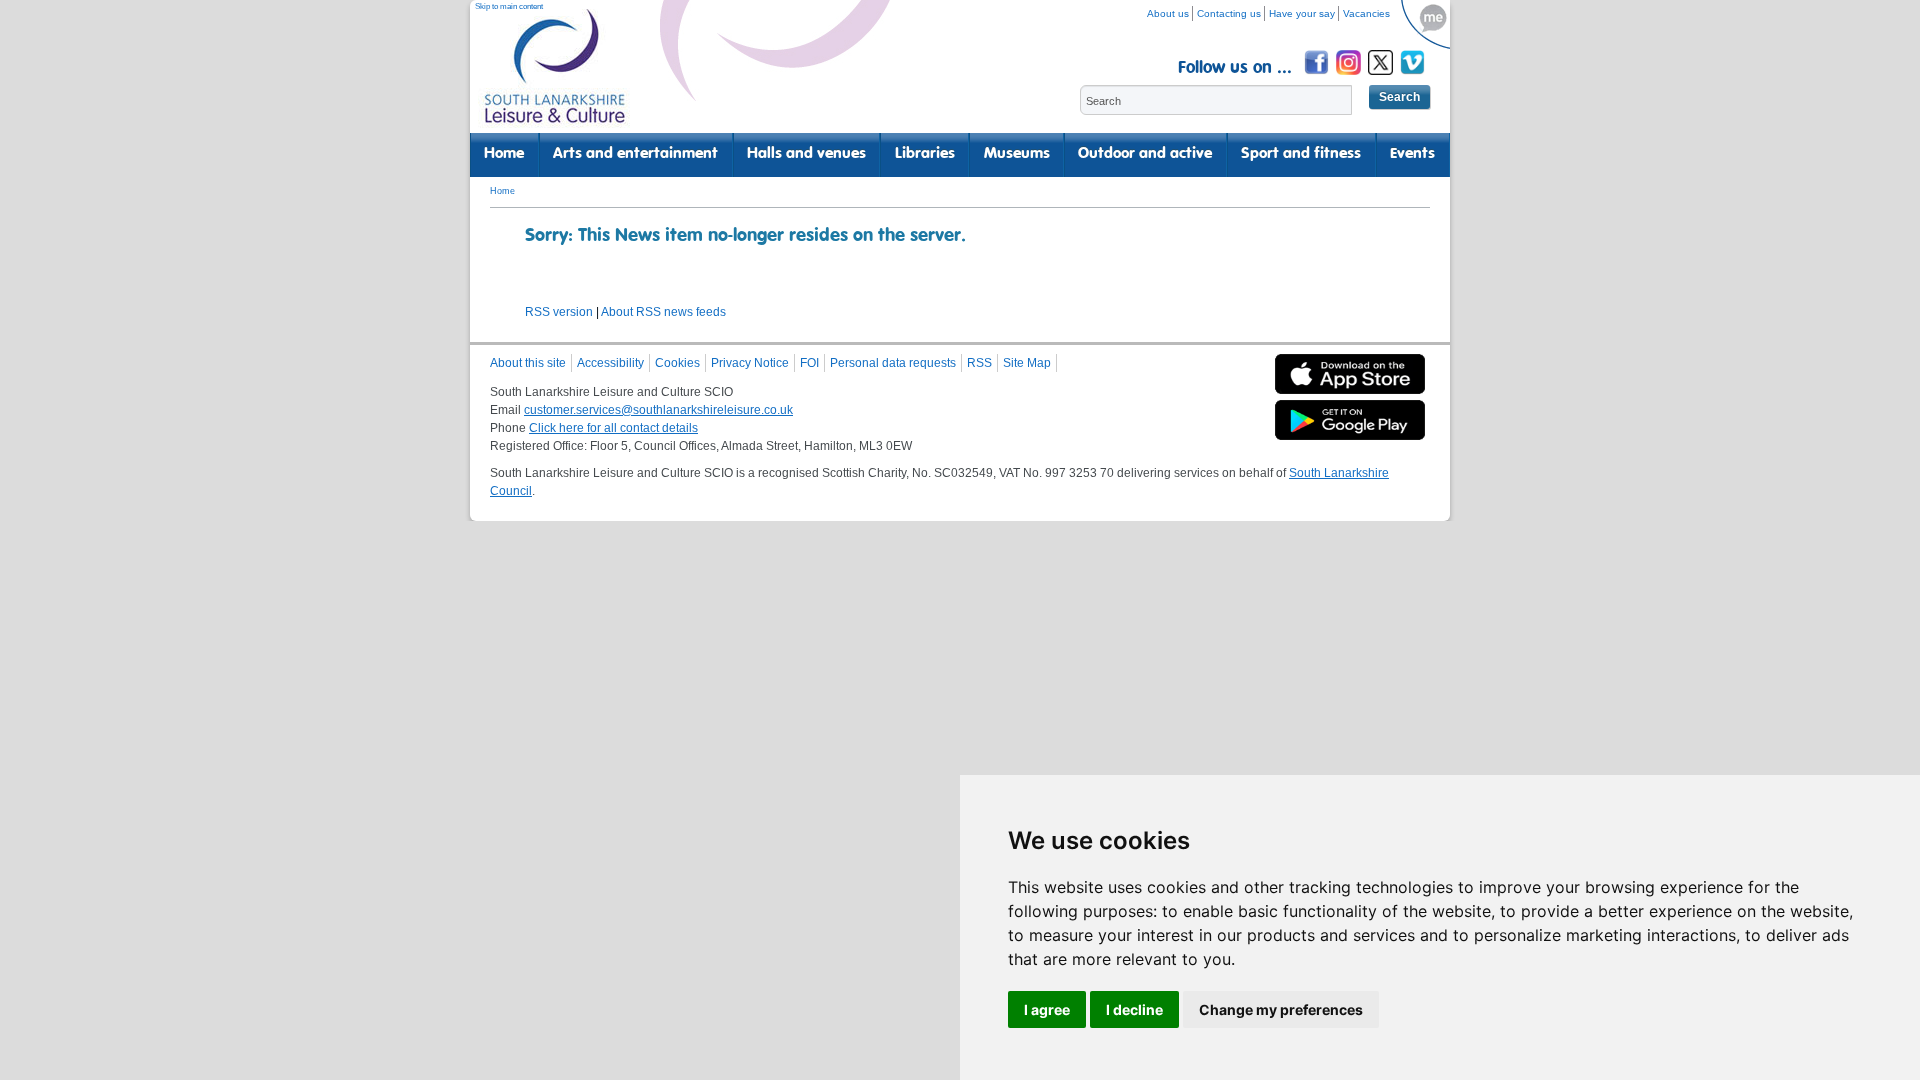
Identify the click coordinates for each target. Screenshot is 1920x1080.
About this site (528, 363)
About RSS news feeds (663, 312)
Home (504, 154)
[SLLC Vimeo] (1414, 77)
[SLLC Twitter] (1382, 77)
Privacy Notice (750, 363)
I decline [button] (1134, 1009)
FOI (809, 363)
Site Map (1027, 363)
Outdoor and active (1145, 154)
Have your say (1302, 13)
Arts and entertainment (635, 154)
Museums (1017, 154)
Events (1412, 154)
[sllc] (555, 75)
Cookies (677, 363)
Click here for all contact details (613, 428)
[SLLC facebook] (1318, 77)
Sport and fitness (1301, 154)
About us (1168, 13)
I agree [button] (1047, 1009)
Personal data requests (893, 363)
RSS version (559, 312)
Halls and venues (806, 154)
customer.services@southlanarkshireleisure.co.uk (658, 410)
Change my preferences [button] (1281, 1009)
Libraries (925, 154)
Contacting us (1229, 13)
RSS (979, 363)
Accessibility (610, 363)
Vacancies (1366, 13)
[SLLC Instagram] (1350, 77)
